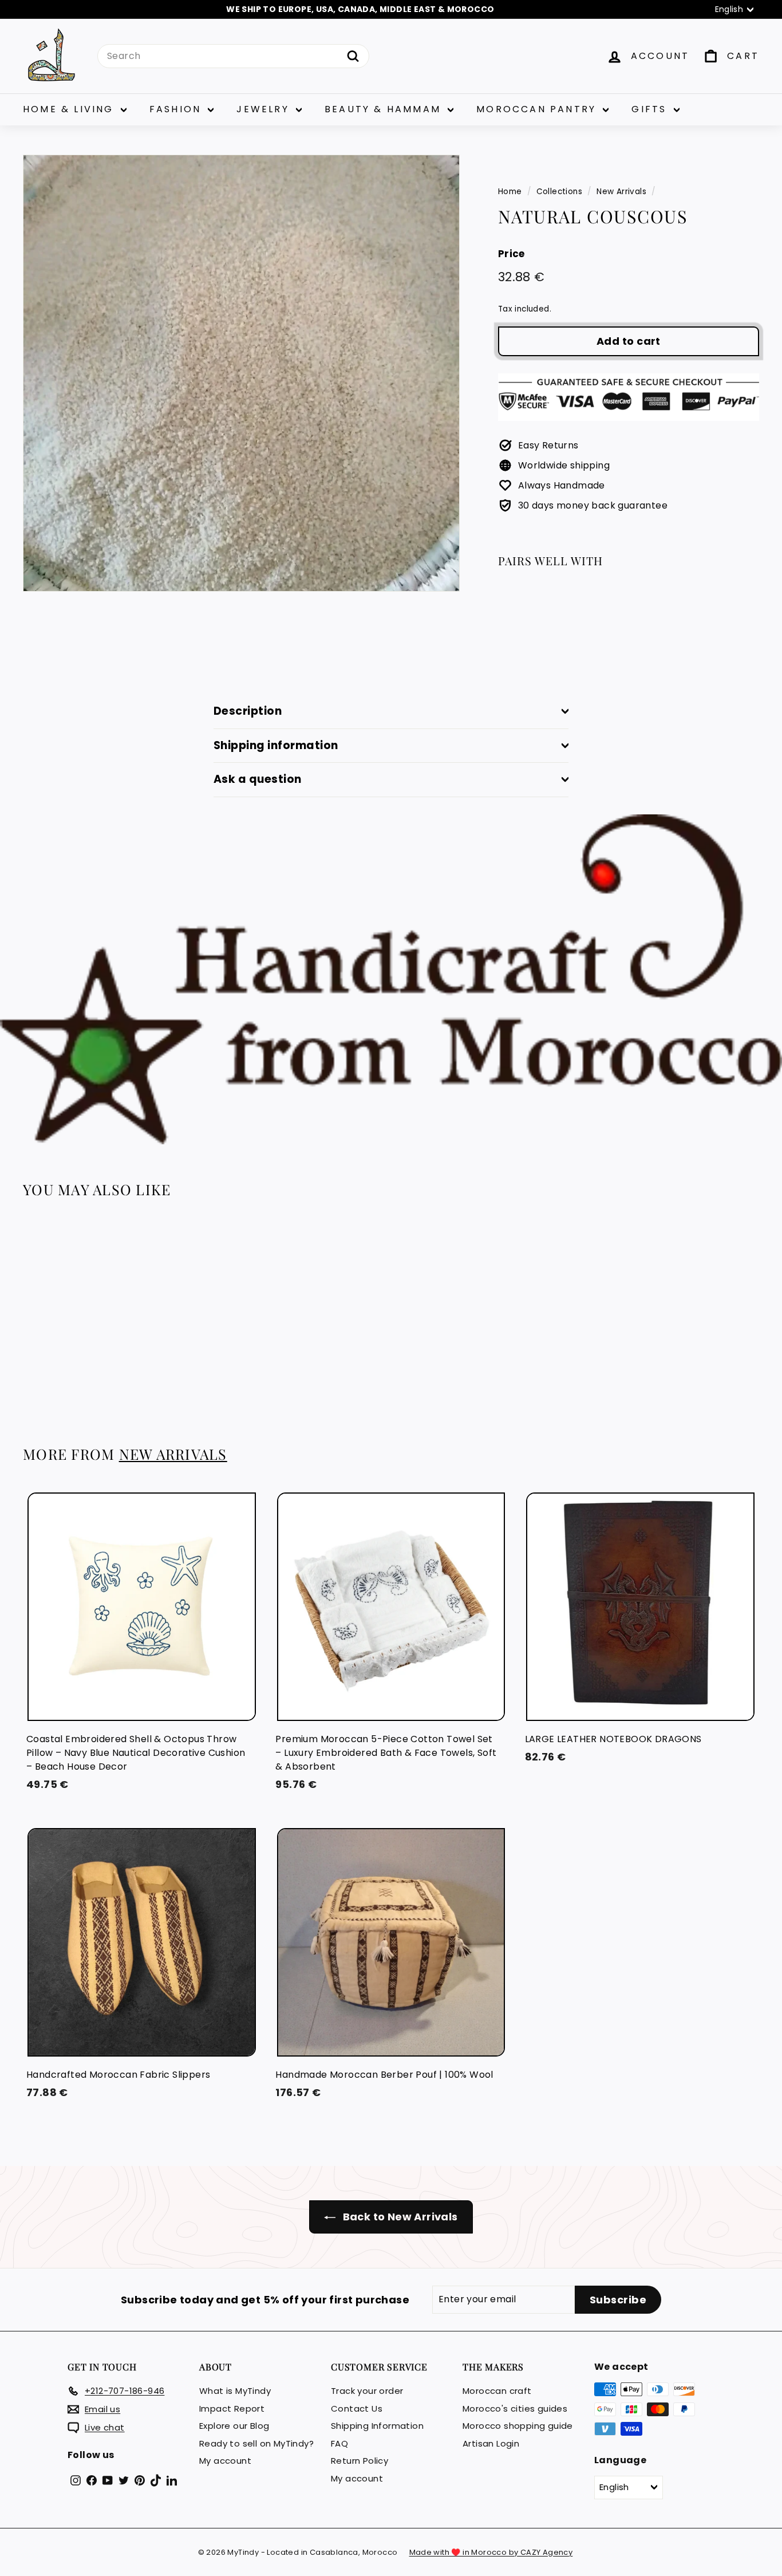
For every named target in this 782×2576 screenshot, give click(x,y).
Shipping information (276, 745)
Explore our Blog (234, 2426)
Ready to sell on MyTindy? (256, 2443)
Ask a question (258, 779)
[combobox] (233, 56)
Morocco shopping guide (518, 2426)
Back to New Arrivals (399, 2217)
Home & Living (70, 109)
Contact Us (357, 2408)
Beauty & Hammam (385, 109)
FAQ (339, 2443)
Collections (559, 192)
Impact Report (232, 2408)
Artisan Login (491, 2443)
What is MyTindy (235, 2391)
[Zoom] (241, 373)
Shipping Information (377, 2426)
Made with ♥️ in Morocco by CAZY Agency (491, 2552)
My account (225, 2461)
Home (510, 192)
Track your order (367, 2391)
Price (512, 254)
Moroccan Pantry (538, 109)
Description (248, 711)
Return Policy (360, 2461)
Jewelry (265, 109)
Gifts (651, 109)
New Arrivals (621, 192)
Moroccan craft (497, 2391)
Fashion (177, 109)
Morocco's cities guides (515, 2408)
